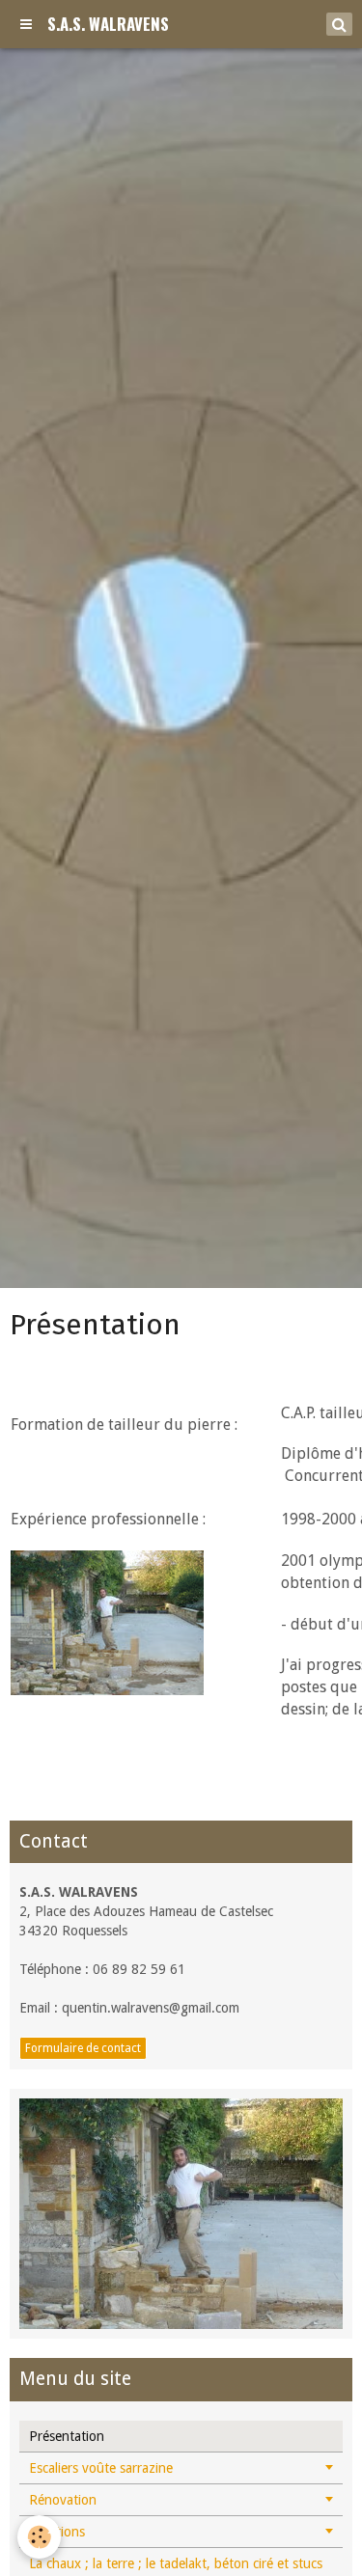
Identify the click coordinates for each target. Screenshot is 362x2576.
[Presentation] (181, 2213)
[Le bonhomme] (107, 1622)
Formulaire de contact (83, 2048)
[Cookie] (39, 2537)
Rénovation (63, 2500)
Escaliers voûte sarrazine (101, 2468)
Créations (57, 2532)
